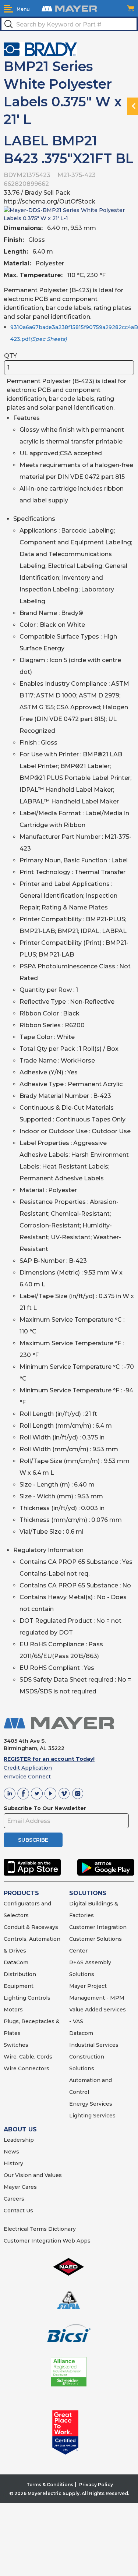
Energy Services (91, 2104)
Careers (14, 2199)
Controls (38, 1998)
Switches (16, 2045)
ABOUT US (20, 2129)
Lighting (15, 1998)
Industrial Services (94, 2045)
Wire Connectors (26, 2068)
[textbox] (69, 24)
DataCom (16, 1962)
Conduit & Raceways (31, 1927)
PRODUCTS (21, 1893)
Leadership (19, 2140)
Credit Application (28, 1768)
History (13, 2163)
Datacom (81, 2033)
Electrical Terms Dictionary (40, 2229)
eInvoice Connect (27, 1777)
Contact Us (18, 2211)
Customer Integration (98, 1927)
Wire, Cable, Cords (28, 2057)
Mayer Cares (20, 2187)
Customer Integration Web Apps (47, 2241)
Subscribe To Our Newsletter (45, 1808)
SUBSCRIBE (33, 1840)
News (11, 2152)
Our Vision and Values (33, 2175)
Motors (13, 2010)
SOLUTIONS (88, 1893)
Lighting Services (92, 2116)
